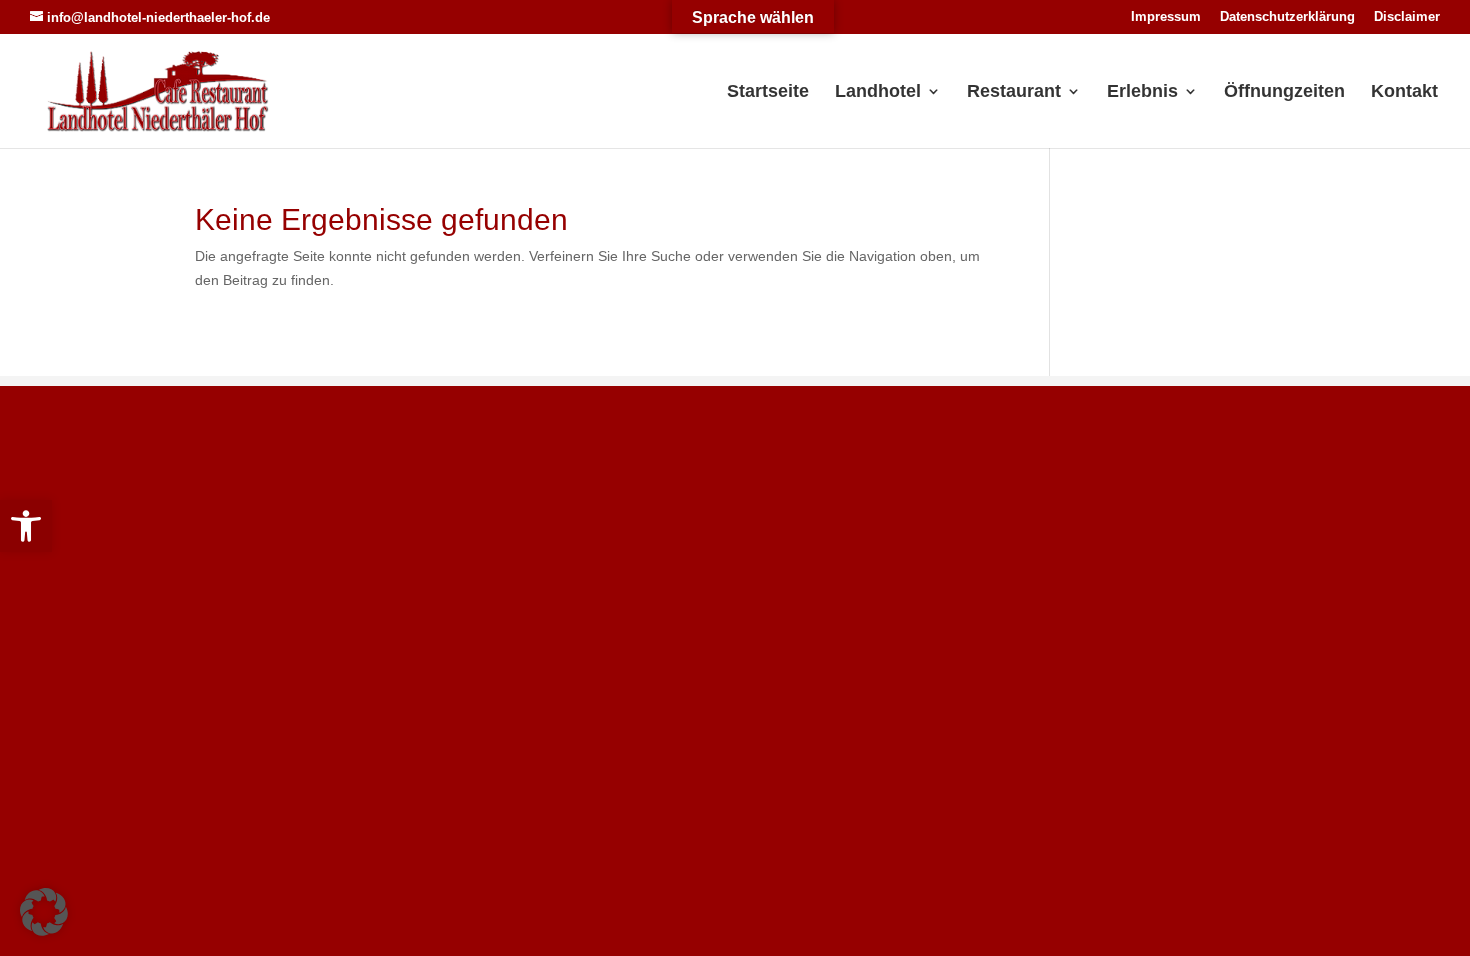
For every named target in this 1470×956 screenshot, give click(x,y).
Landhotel (878, 92)
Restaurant (1014, 92)
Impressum (1166, 17)
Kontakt (1404, 92)
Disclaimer (1407, 17)
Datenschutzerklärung (1287, 17)
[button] (26, 526)
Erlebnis (1142, 92)
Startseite (768, 92)
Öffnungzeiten (1284, 92)
